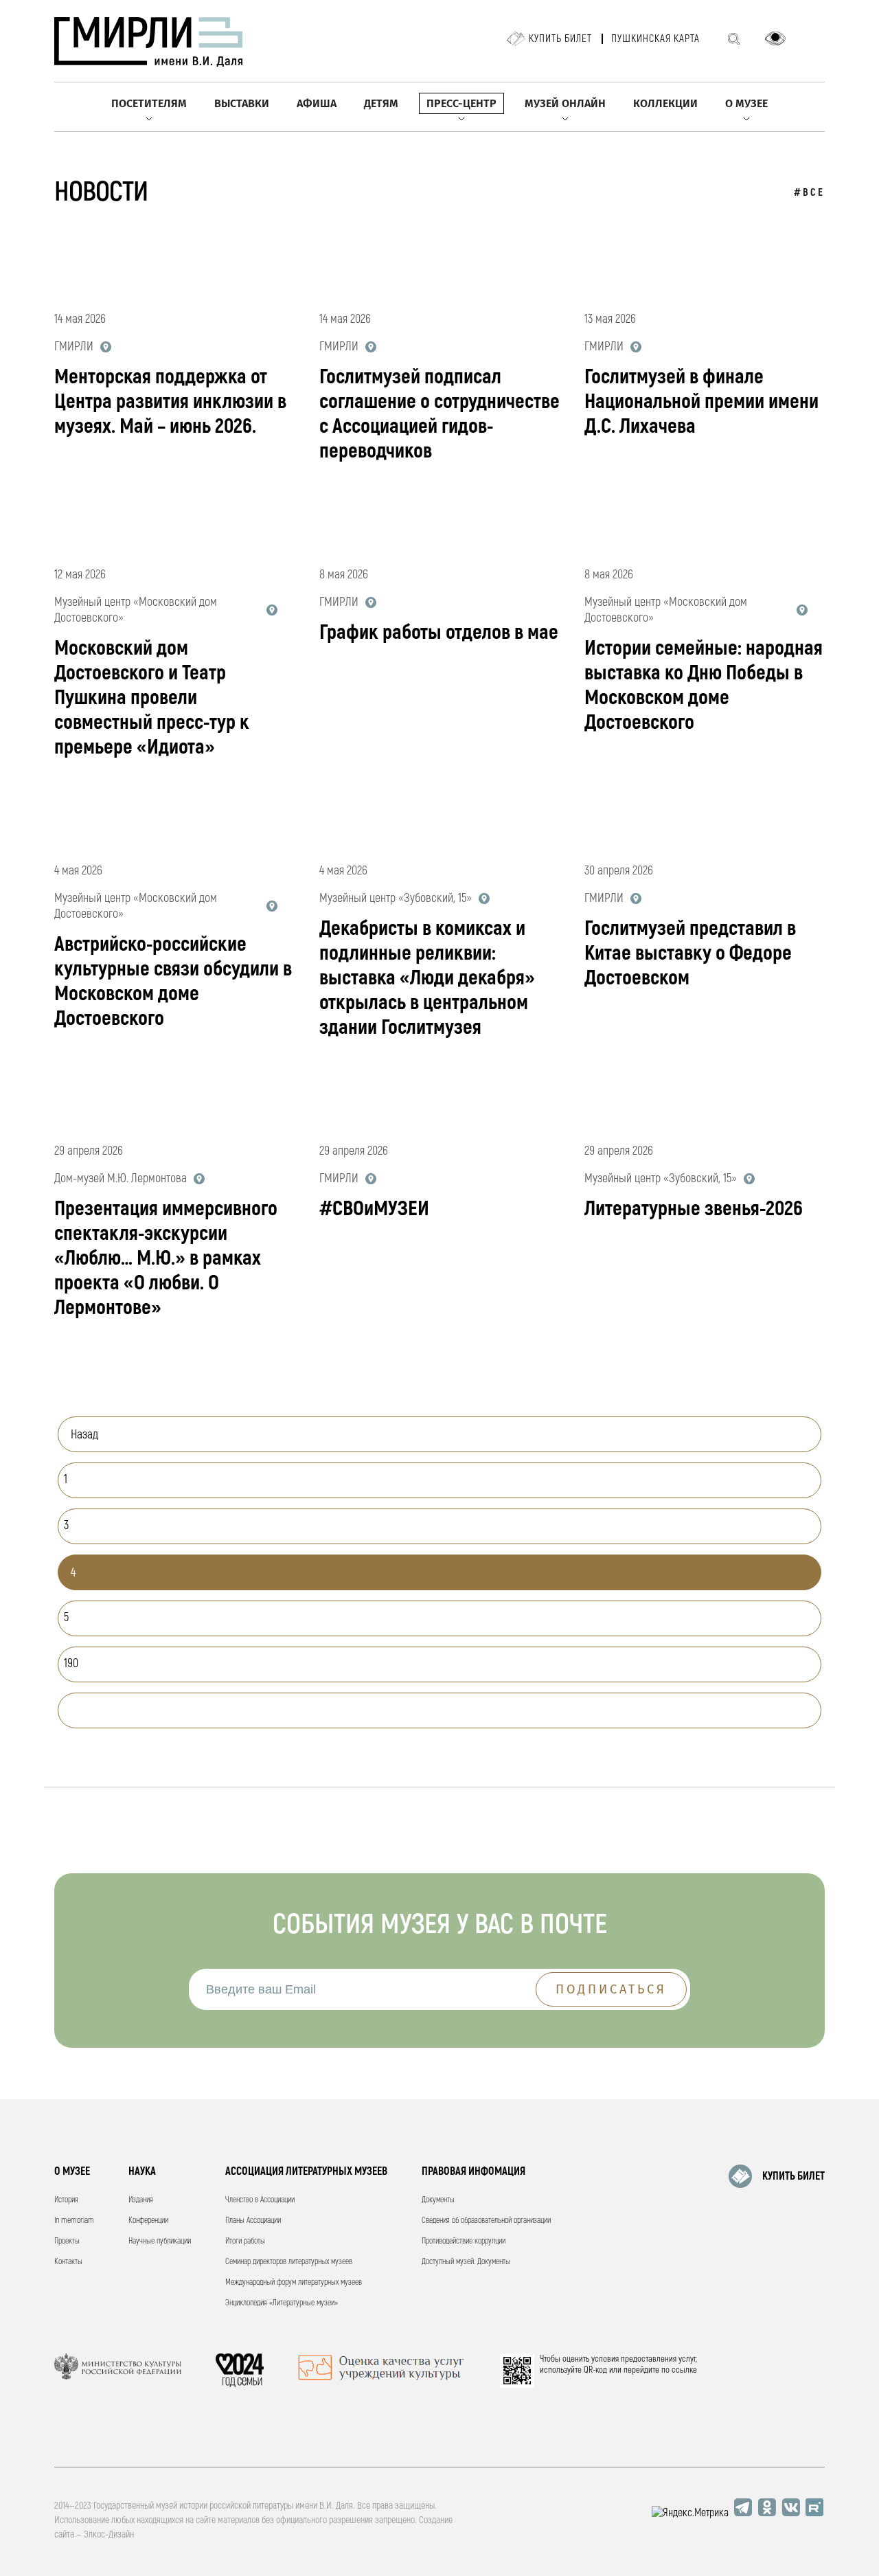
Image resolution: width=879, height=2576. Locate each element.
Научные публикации (160, 2241)
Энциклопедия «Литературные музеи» (282, 2303)
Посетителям (149, 103)
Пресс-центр (461, 103)
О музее (746, 103)
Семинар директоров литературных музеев (289, 2262)
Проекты (67, 2241)
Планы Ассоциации (253, 2221)
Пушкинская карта (655, 39)
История (66, 2200)
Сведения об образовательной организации (486, 2221)
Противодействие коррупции (464, 2241)
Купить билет (560, 39)
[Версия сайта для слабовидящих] (775, 38)
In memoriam (74, 2221)
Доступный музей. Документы (466, 2262)
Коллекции (665, 103)
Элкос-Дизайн (109, 2534)
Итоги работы (245, 2241)
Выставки (242, 103)
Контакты (68, 2262)
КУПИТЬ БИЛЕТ (794, 2176)
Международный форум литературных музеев (294, 2282)
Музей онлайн (565, 103)
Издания (141, 2200)
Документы (438, 2200)
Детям (381, 103)
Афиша (317, 103)
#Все (809, 193)
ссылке (684, 2370)
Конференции (148, 2221)
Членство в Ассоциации (260, 2200)
